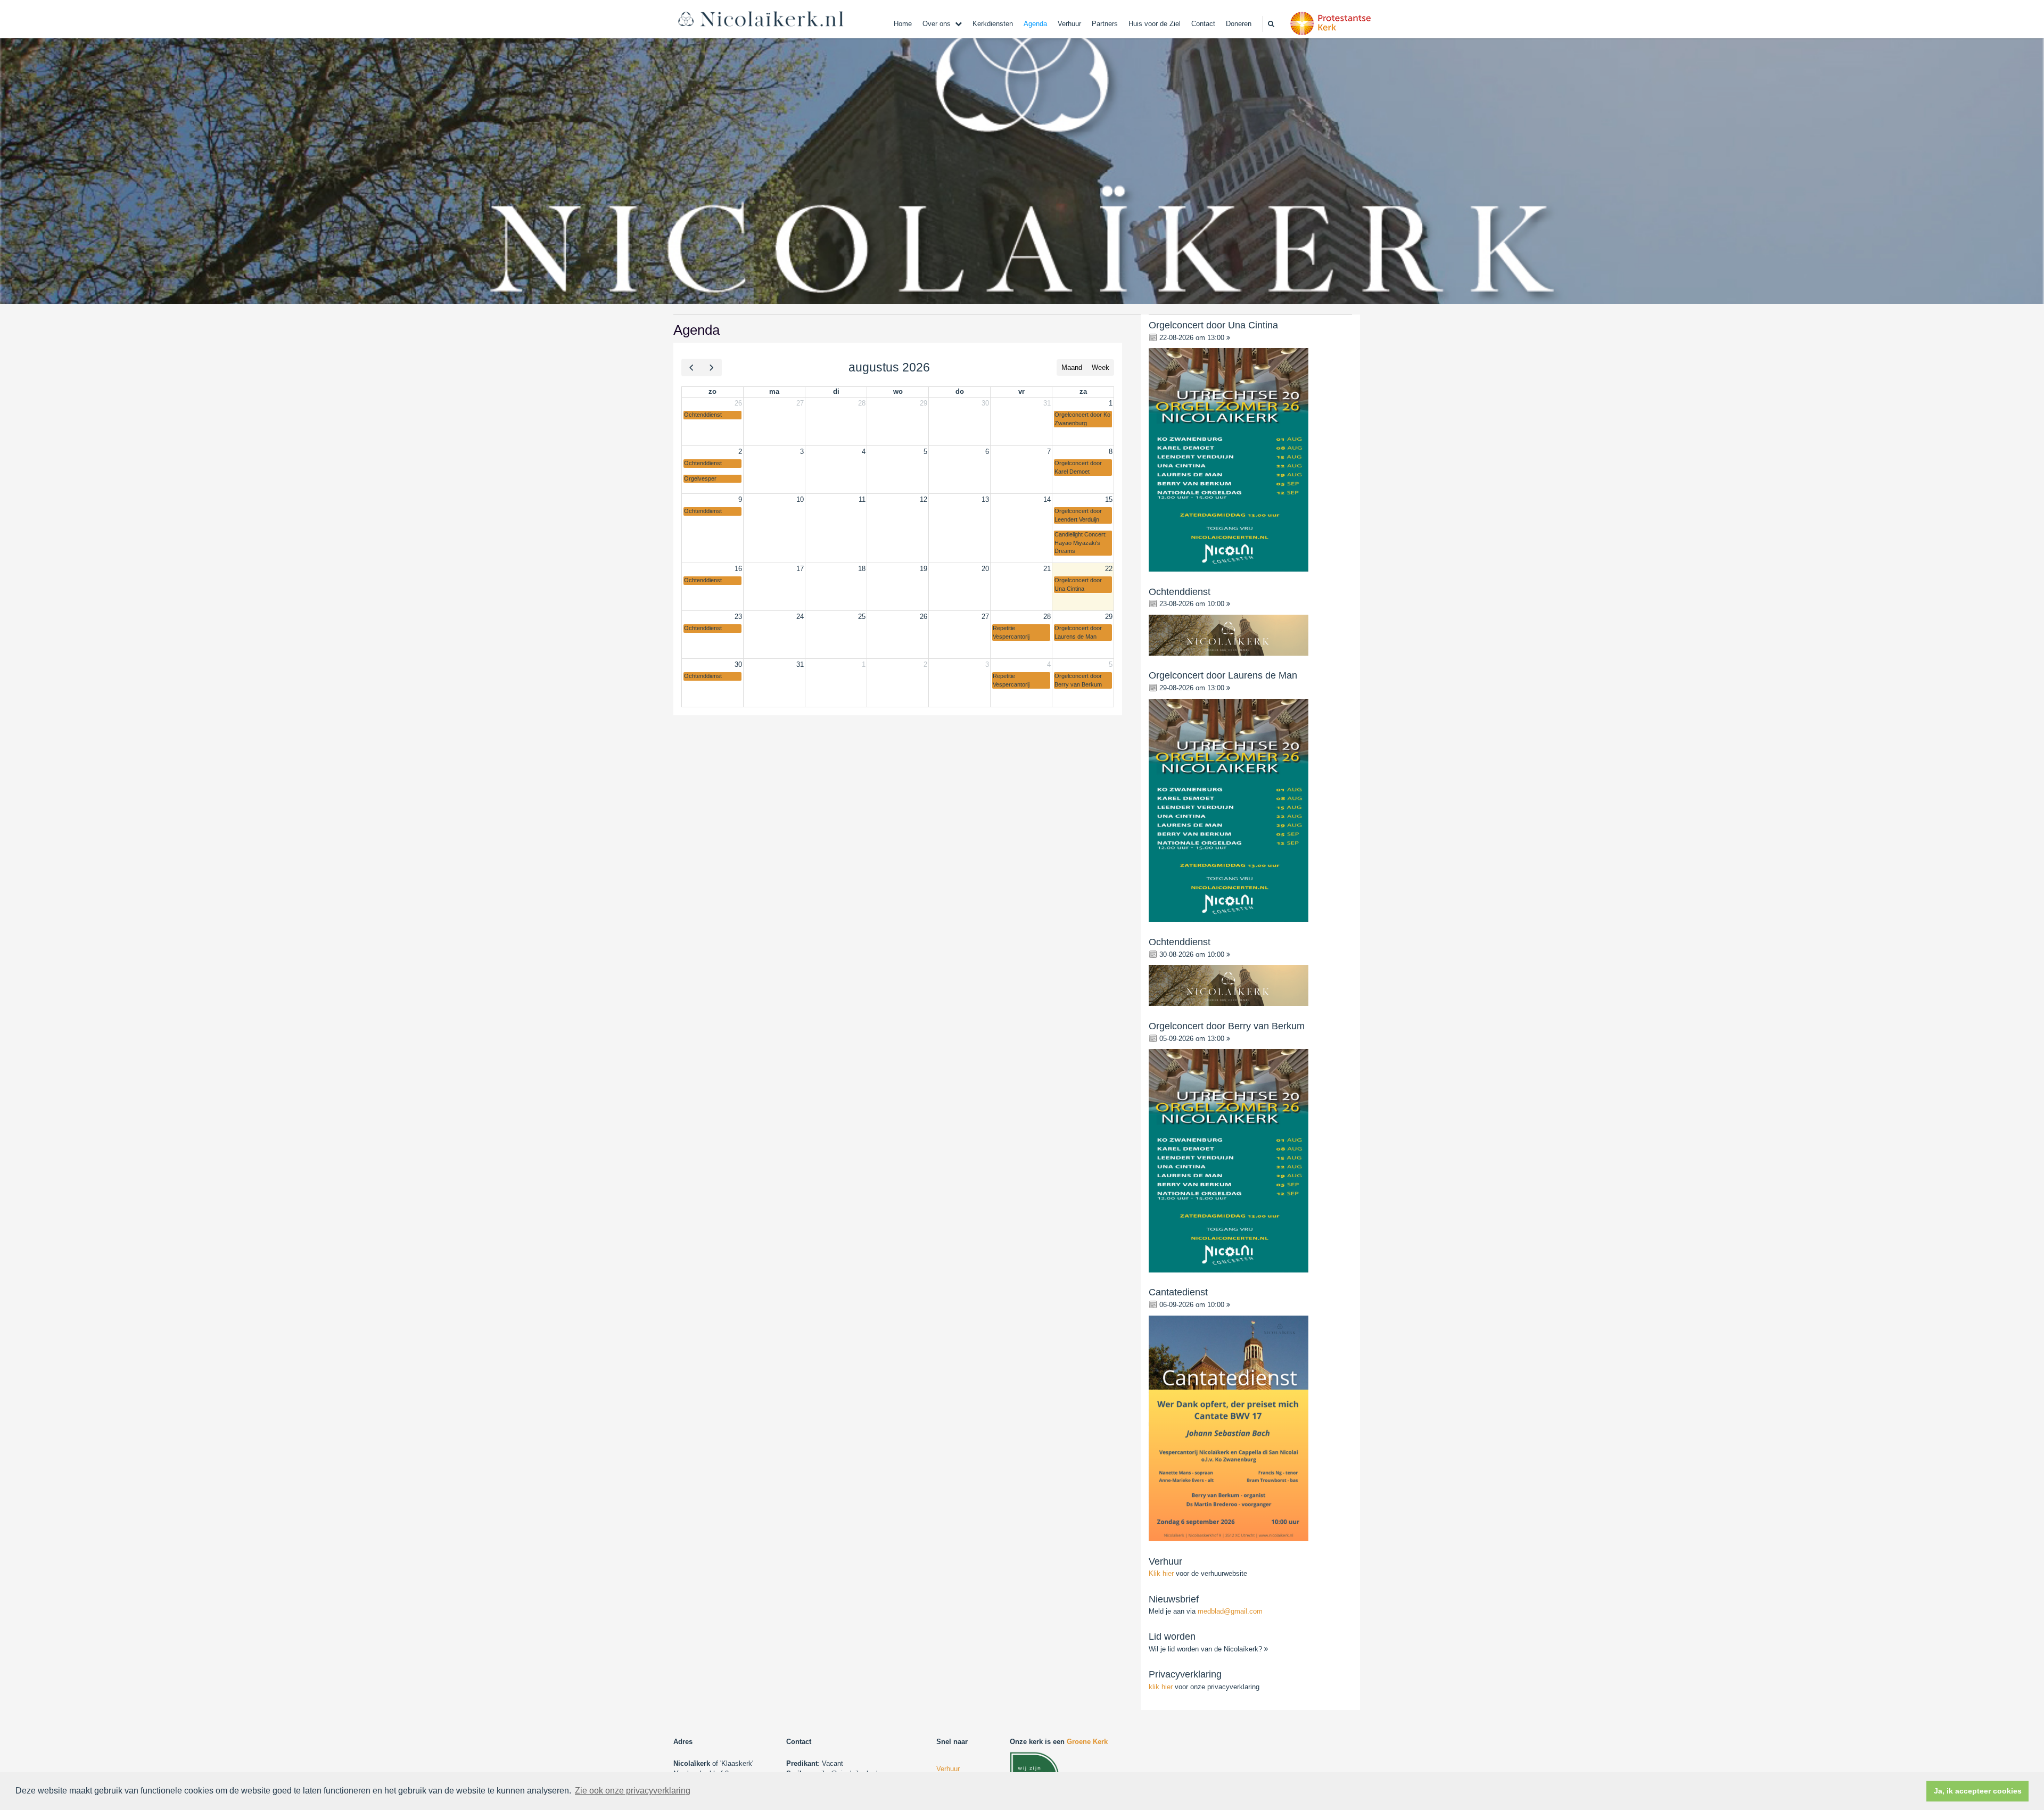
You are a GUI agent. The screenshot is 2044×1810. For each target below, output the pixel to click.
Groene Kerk (1087, 1742)
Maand (1072, 367)
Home (903, 24)
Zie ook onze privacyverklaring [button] (633, 1791)
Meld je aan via (1206, 1611)
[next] (711, 367)
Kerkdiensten (993, 24)
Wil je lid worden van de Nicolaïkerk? (1206, 1649)
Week (1101, 367)
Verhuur (1069, 24)
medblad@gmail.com (1230, 1611)
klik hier (1161, 1687)
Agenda (1035, 24)
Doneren (1239, 24)
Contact (1203, 24)
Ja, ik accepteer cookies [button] (1978, 1791)
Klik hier (1162, 1573)
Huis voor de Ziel (1155, 24)
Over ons (937, 24)
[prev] (691, 367)
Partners (1105, 24)
